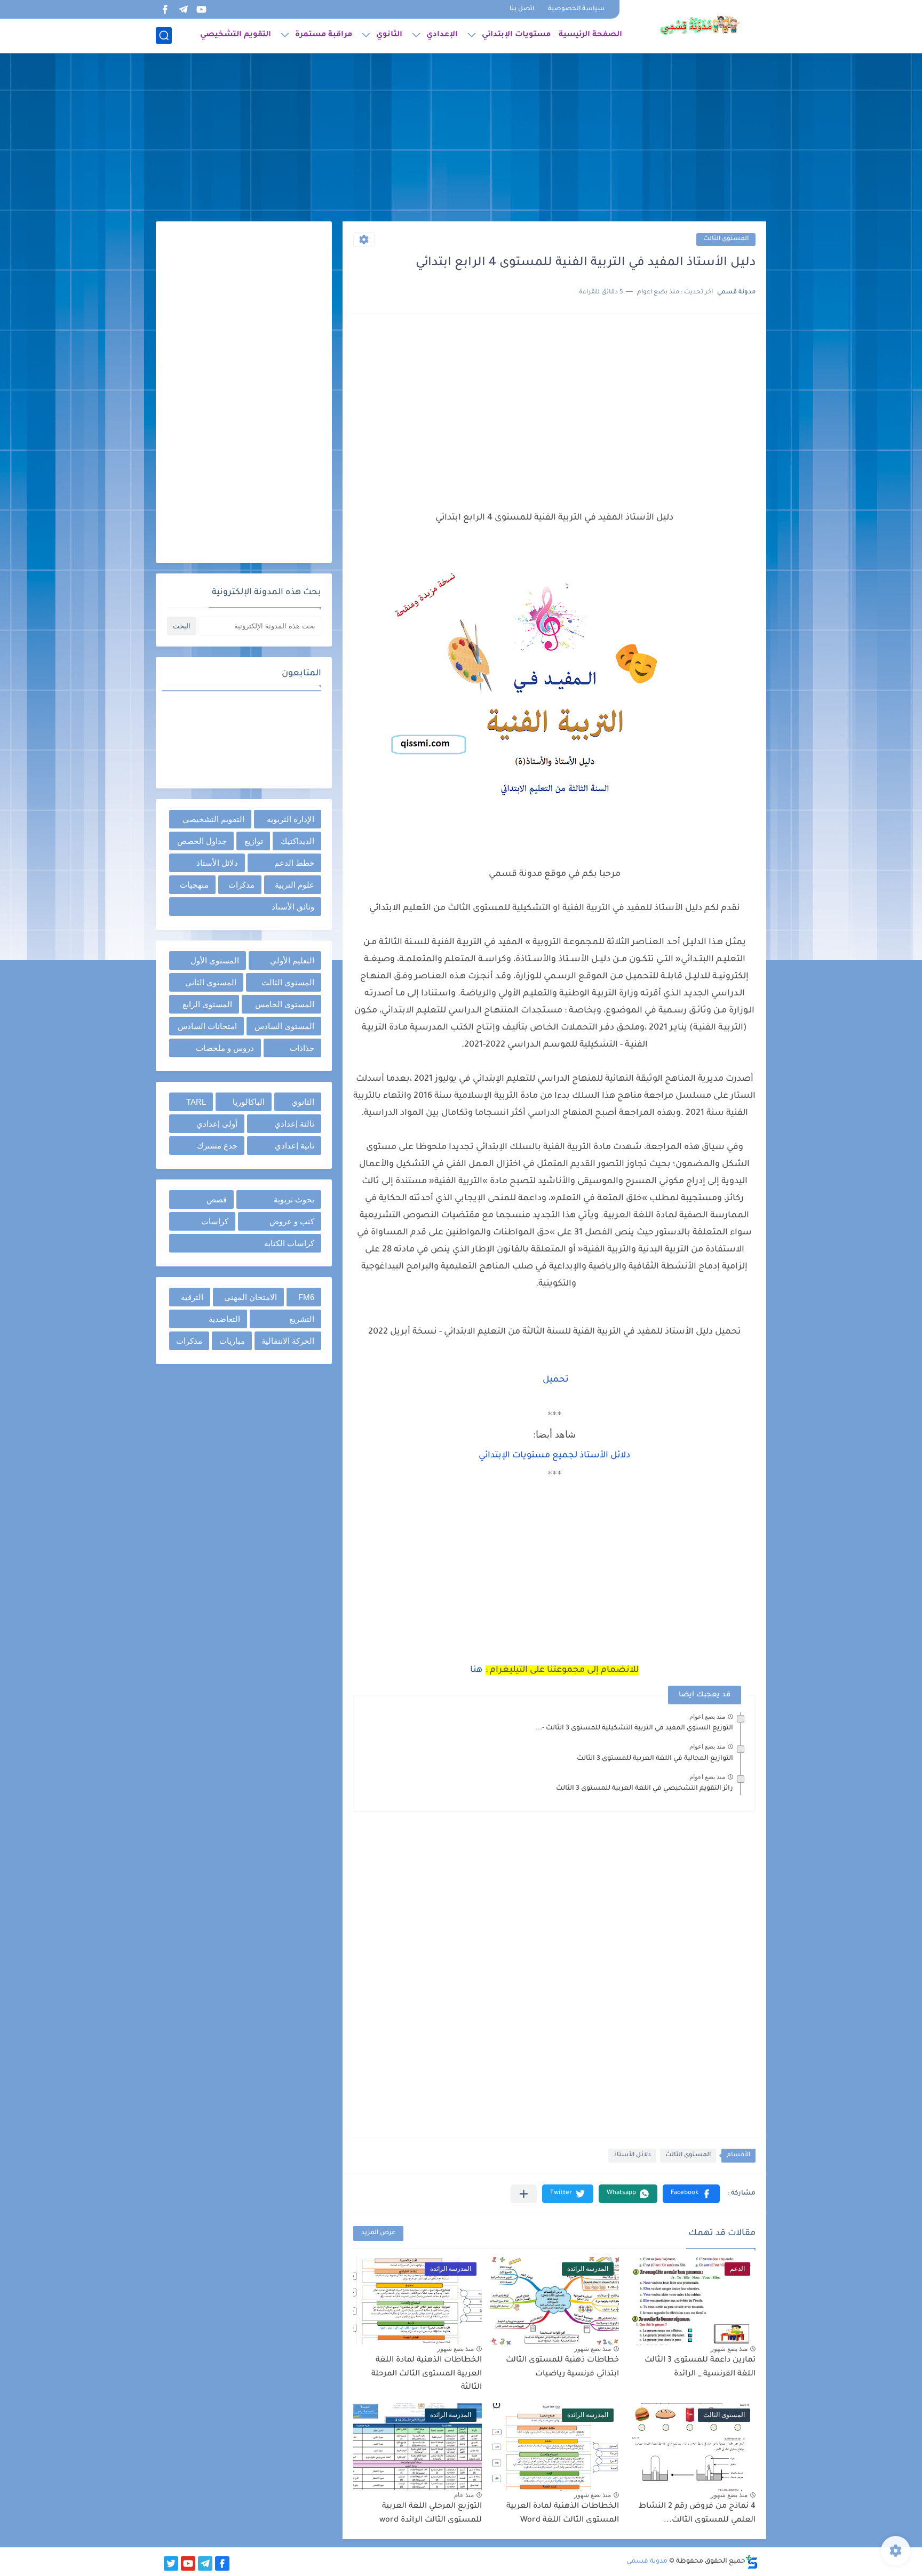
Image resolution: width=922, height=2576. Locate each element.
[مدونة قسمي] (700, 26)
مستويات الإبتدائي (516, 35)
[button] (691, 2194)
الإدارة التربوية (291, 819)
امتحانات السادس (207, 1026)
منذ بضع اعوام (707, 1717)
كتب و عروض (292, 1221)
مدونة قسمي (647, 2562)
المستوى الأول (215, 960)
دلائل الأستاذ (632, 2155)
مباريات (232, 1341)
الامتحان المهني (251, 1297)
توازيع (254, 841)
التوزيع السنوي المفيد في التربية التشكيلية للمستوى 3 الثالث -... (634, 1728)
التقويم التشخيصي (236, 35)
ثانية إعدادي (295, 1146)
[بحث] (164, 35)
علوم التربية (295, 885)
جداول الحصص (202, 841)
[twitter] (171, 2563)
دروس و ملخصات (225, 1048)
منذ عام (464, 2495)
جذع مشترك (217, 1146)
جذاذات (302, 1048)
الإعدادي (442, 35)
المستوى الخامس (285, 1004)
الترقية (192, 1297)
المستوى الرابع (207, 1004)
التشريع (302, 1319)
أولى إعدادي (217, 1124)
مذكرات (241, 885)
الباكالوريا (249, 1102)
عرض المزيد (378, 2233)
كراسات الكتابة (289, 1243)
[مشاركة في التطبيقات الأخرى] (524, 2194)
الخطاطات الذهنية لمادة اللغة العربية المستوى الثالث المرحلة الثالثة (427, 2374)
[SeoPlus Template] (752, 2562)
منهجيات (194, 885)
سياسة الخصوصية (576, 9)
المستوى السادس (284, 1026)
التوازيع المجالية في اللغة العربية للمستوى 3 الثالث (655, 1759)
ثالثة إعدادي (294, 1124)
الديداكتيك (297, 841)
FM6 (306, 1297)
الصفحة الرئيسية (590, 35)
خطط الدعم (294, 863)
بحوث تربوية (294, 1199)
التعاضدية (224, 1319)
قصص (217, 1199)
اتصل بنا (522, 9)
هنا (476, 1670)
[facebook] (165, 9)
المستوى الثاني (211, 982)
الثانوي (389, 35)
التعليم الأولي (292, 960)
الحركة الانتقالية (288, 1341)
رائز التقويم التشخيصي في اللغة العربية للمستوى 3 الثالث (645, 1789)
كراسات (215, 1221)
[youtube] (201, 9)
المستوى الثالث (726, 239)
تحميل (556, 1380)
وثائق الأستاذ (293, 907)
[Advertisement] (461, 139)
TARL (196, 1102)
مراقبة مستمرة (324, 35)
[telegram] (183, 9)
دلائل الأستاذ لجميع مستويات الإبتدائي (554, 1456)
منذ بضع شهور (729, 2349)
